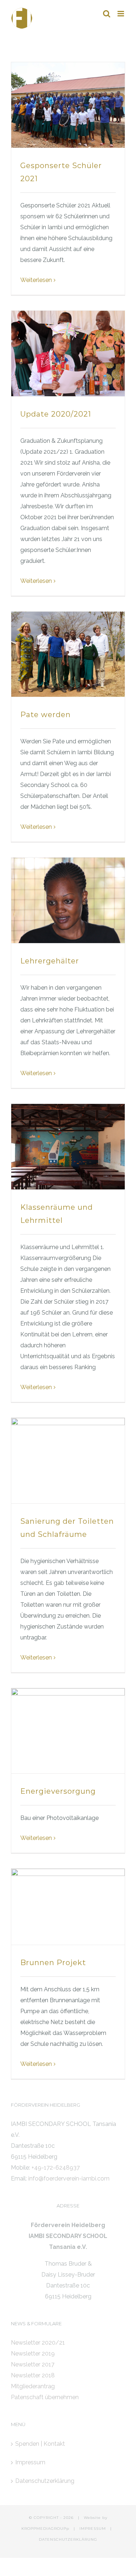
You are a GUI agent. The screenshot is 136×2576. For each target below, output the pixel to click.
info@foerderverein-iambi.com (69, 2179)
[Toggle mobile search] (107, 14)
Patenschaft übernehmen (45, 2397)
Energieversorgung (58, 1791)
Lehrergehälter (50, 961)
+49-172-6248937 (56, 2168)
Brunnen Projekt (53, 1963)
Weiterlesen (36, 280)
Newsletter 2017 (33, 2364)
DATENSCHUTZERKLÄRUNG (68, 2539)
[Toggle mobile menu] (121, 14)
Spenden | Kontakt (40, 2444)
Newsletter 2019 (33, 2354)
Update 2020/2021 (56, 414)
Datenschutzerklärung (45, 2481)
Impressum (30, 2462)
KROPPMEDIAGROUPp (45, 2529)
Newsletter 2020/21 (38, 2343)
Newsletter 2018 (33, 2375)
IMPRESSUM (93, 2529)
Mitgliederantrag (33, 2386)
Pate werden (46, 715)
